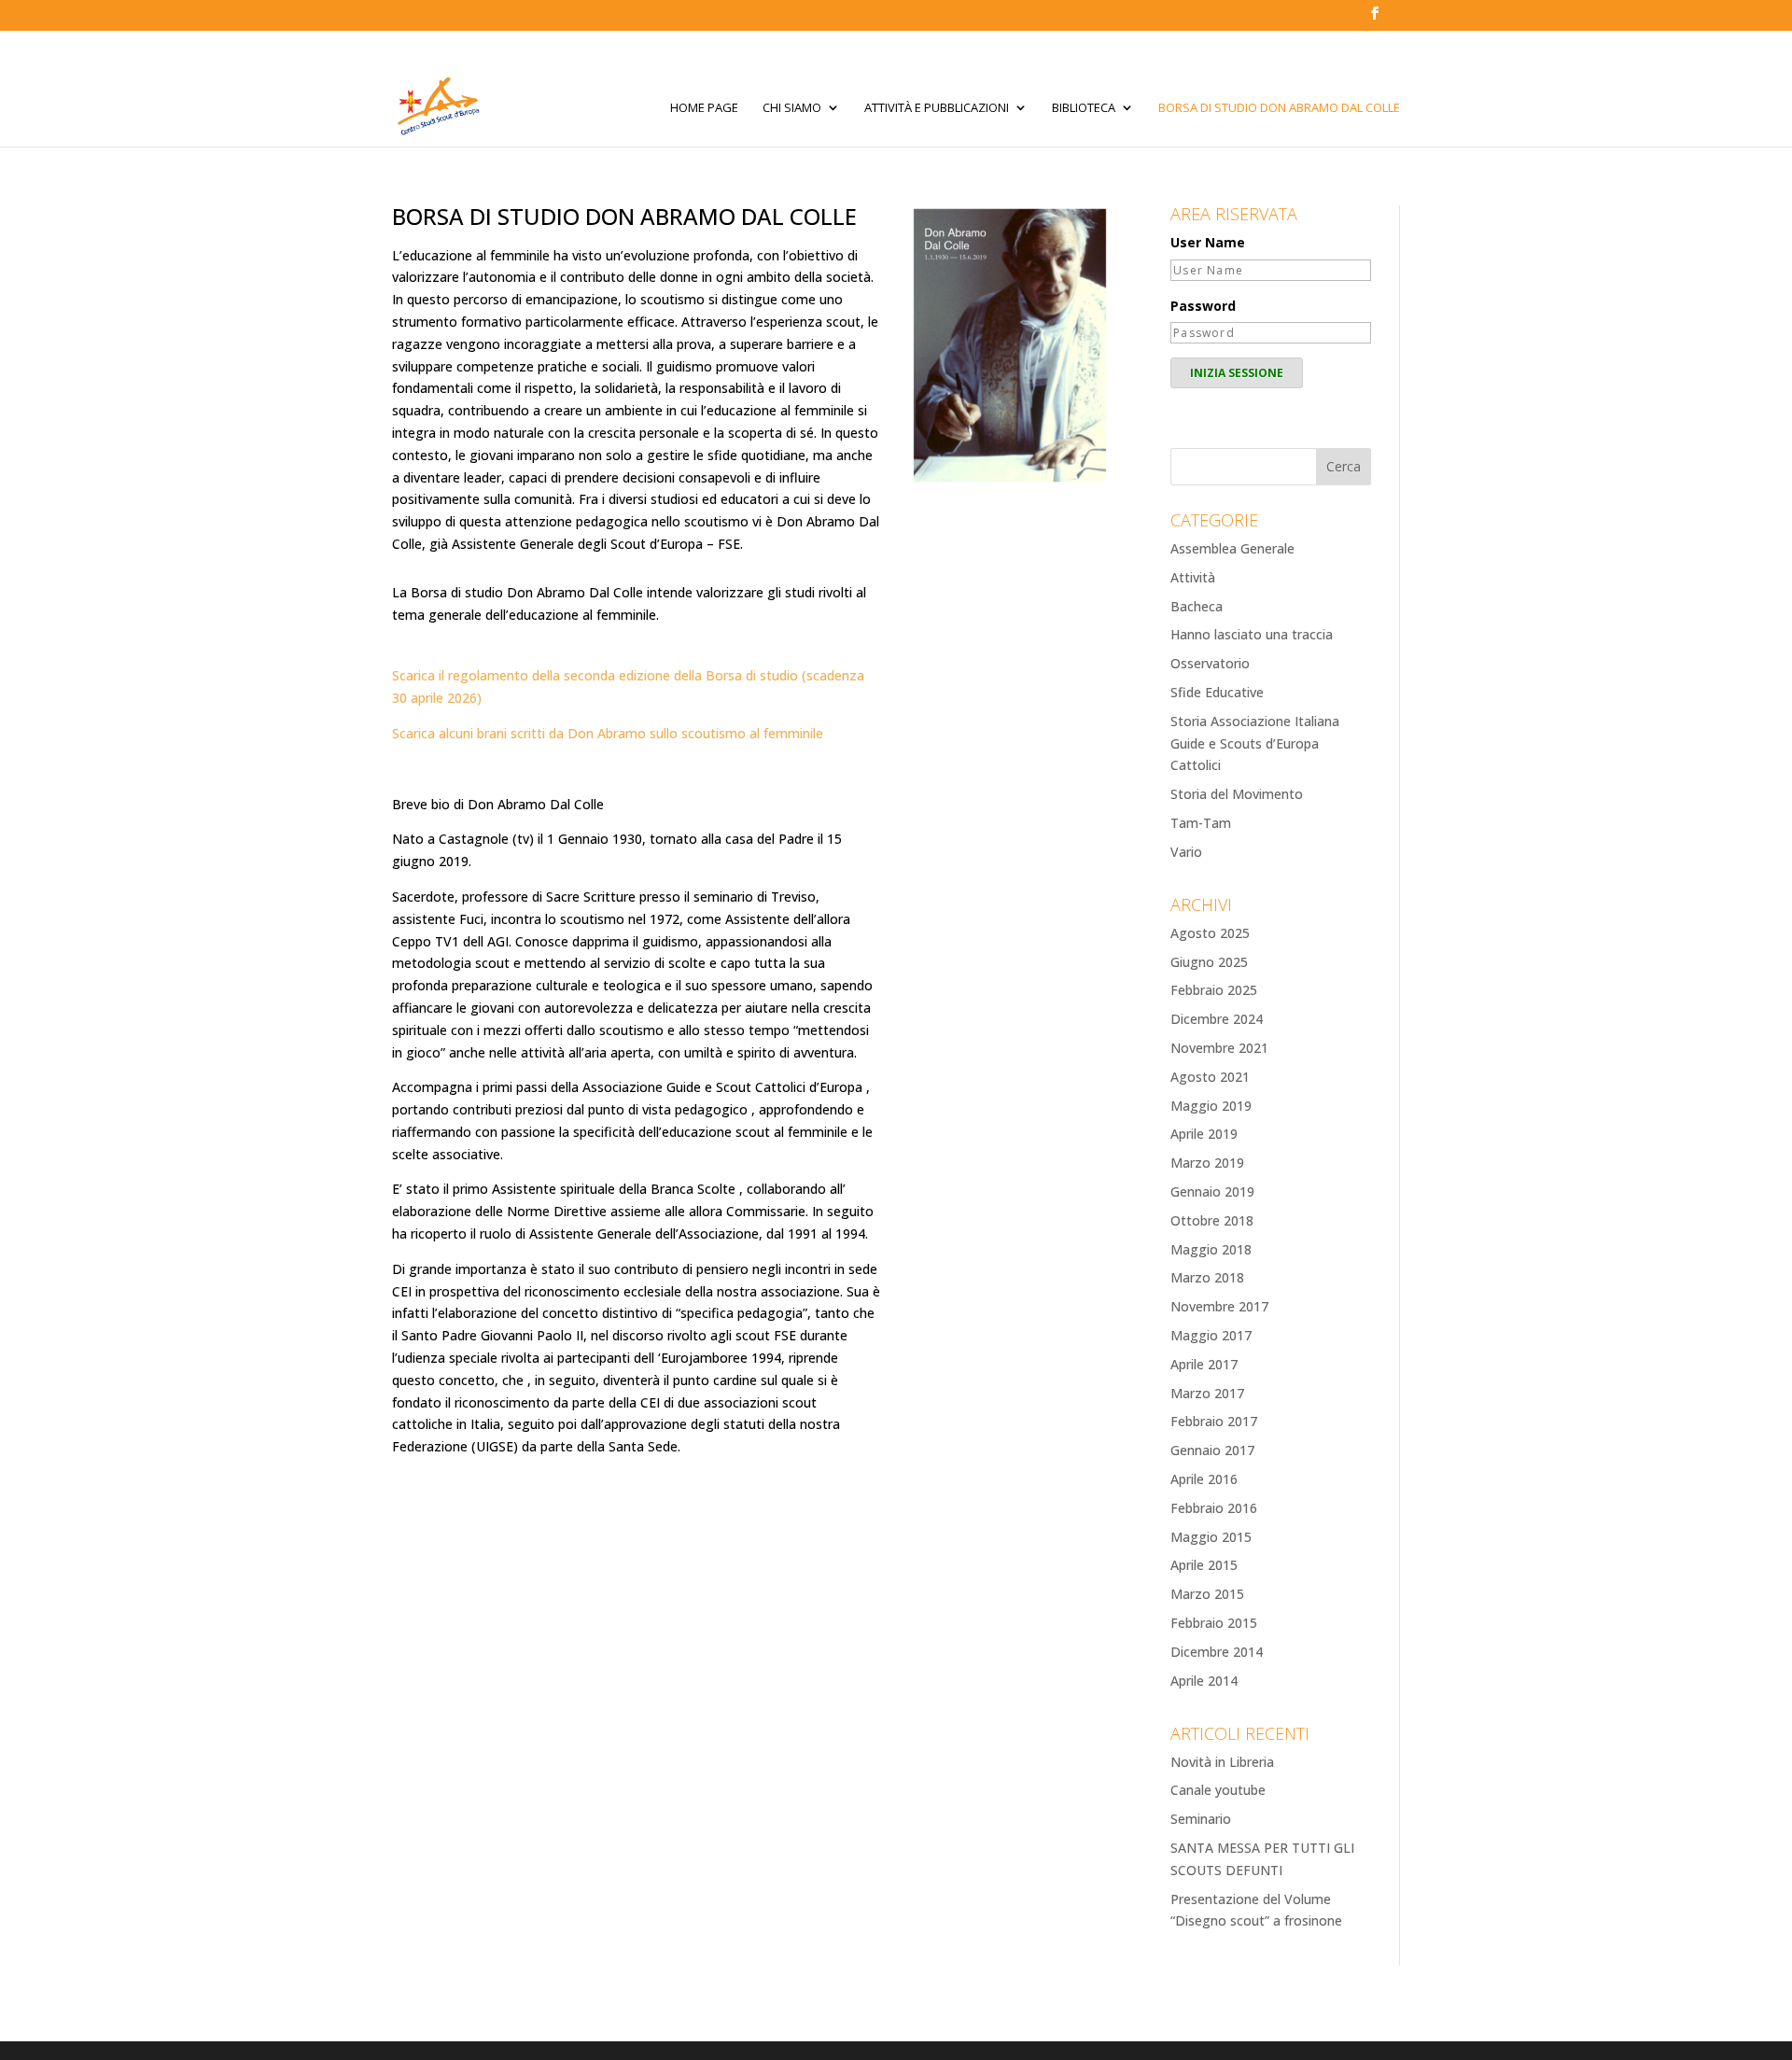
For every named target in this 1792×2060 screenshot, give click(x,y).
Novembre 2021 (1219, 1048)
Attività (1193, 577)
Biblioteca (1084, 108)
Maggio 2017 (1211, 1335)
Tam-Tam (1201, 823)
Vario (1186, 852)
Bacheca (1197, 606)
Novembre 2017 (1219, 1306)
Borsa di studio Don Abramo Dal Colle (1279, 108)
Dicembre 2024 (1217, 1019)
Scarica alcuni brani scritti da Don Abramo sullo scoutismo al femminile (608, 733)
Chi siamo (792, 108)
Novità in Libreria (1222, 1762)
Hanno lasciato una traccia (1252, 634)
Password (1203, 306)
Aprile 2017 (1204, 1364)
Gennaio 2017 (1212, 1450)
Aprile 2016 (1204, 1479)
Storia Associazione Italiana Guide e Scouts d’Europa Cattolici (1255, 743)
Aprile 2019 (1204, 1134)
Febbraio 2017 (1214, 1421)
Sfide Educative (1217, 692)
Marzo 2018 (1207, 1277)
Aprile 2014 (1204, 1681)
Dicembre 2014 (1217, 1652)
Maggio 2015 (1211, 1537)
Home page (704, 108)
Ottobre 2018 (1212, 1220)
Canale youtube (1218, 1790)
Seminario (1201, 1819)
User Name (1208, 242)
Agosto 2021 (1210, 1077)
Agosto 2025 (1210, 933)
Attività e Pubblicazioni (937, 108)
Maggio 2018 (1211, 1249)
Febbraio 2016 (1214, 1508)
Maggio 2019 (1211, 1106)
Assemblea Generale (1232, 548)
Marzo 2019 (1207, 1163)
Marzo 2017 (1207, 1393)
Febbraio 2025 (1214, 990)
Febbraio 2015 (1214, 1623)
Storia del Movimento (1237, 794)
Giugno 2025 (1209, 962)
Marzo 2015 (1207, 1594)
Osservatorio (1210, 663)
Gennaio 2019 (1212, 1191)
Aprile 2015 (1204, 1565)
